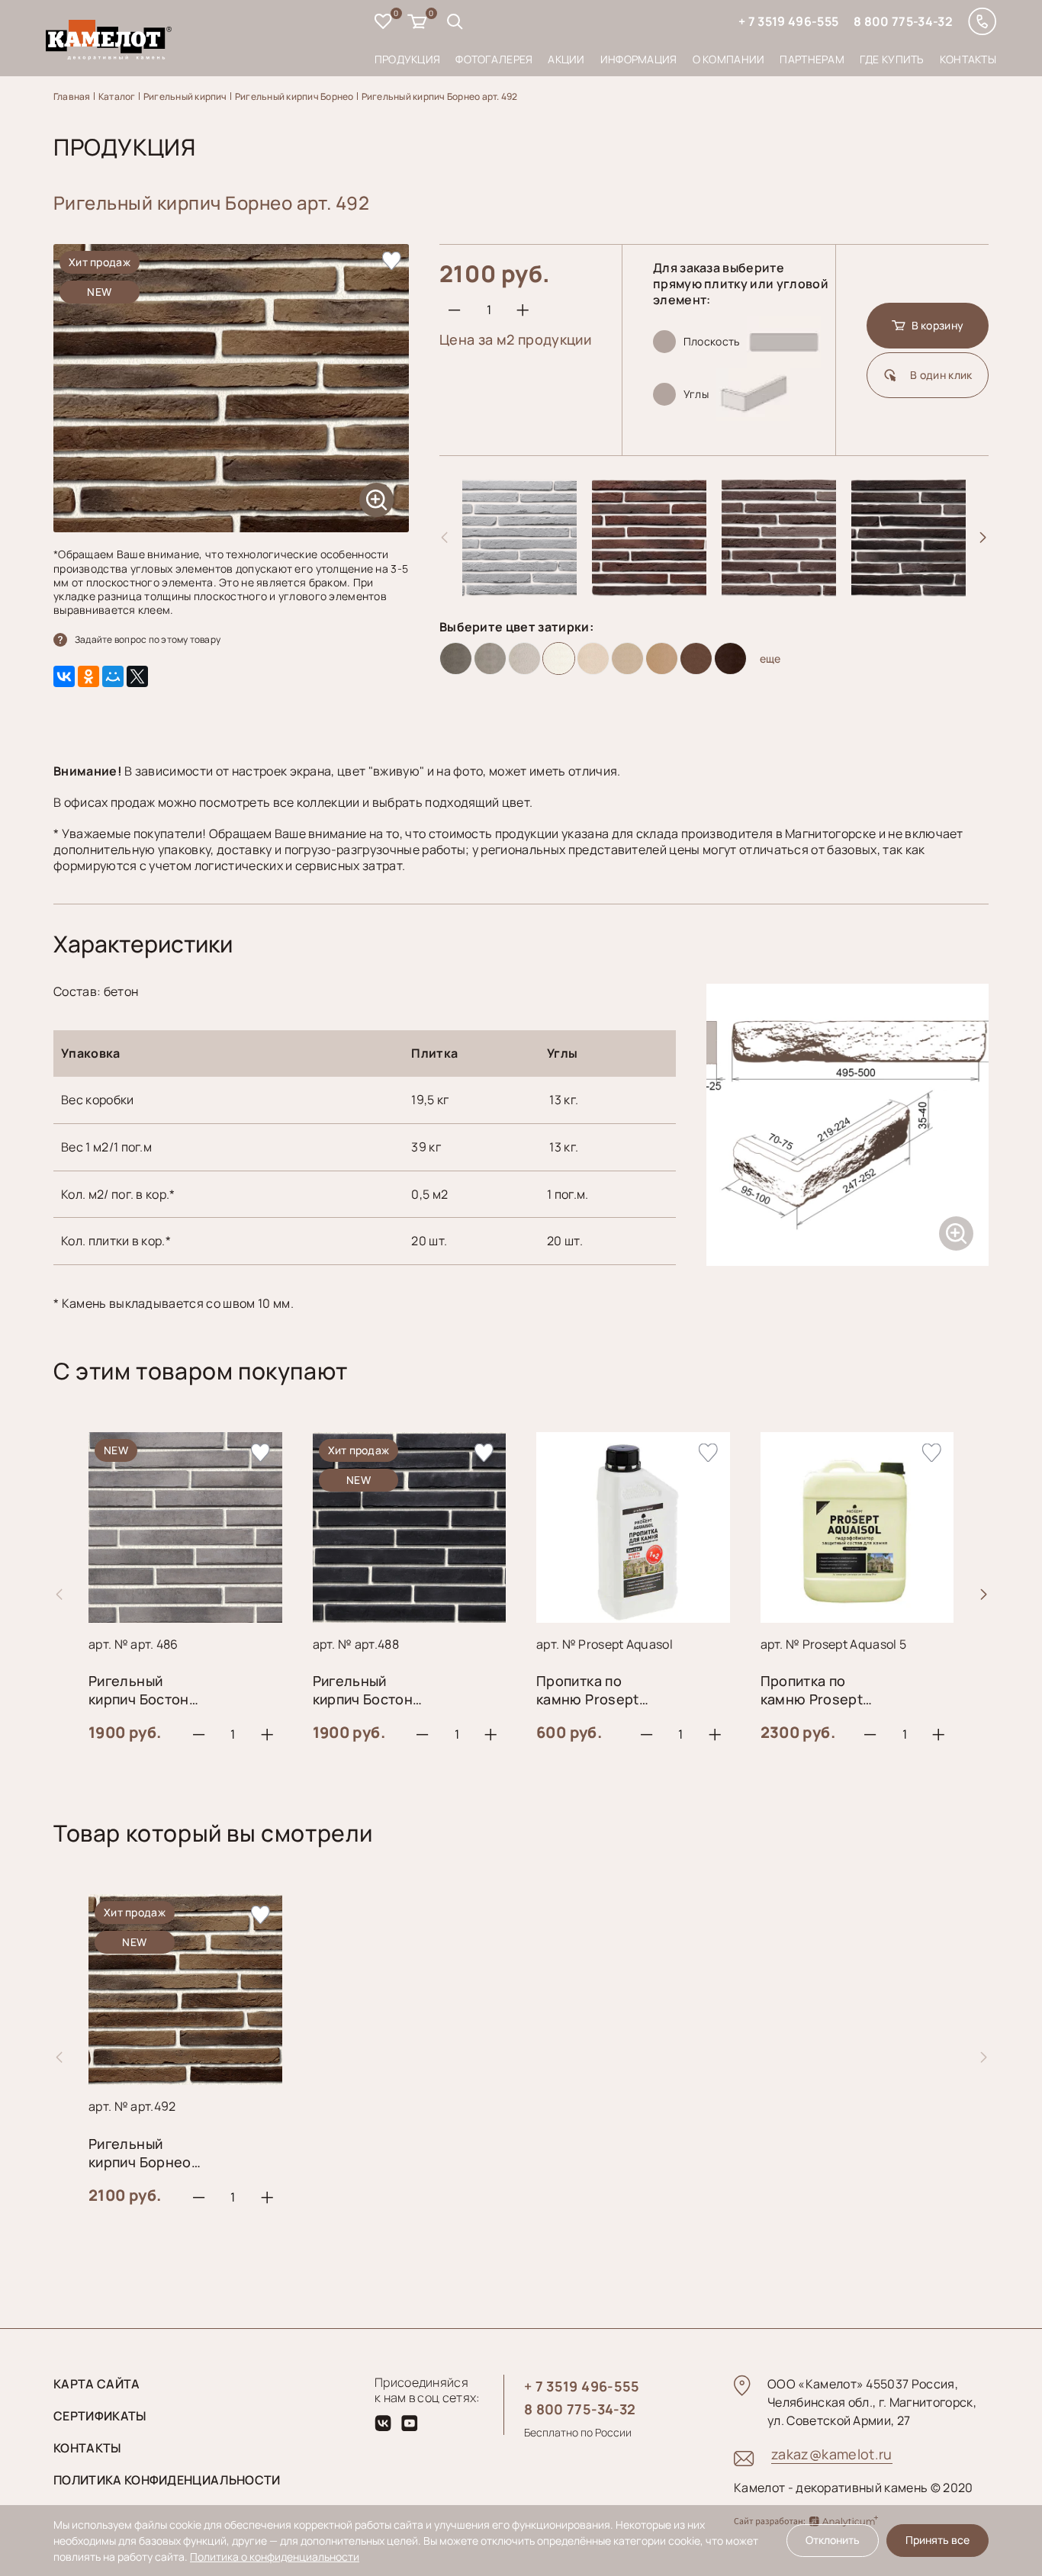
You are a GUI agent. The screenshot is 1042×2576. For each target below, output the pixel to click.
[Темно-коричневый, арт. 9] (730, 658)
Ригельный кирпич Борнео (294, 96)
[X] (137, 676)
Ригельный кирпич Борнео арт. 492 (440, 96)
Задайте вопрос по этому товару (148, 639)
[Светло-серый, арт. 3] (524, 658)
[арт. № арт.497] (909, 591)
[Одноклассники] (88, 676)
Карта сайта (97, 2384)
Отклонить (833, 2540)
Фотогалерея (494, 59)
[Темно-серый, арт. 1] (456, 658)
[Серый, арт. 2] (490, 658)
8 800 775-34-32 (903, 21)
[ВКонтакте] (64, 676)
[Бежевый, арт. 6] (627, 658)
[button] (983, 538)
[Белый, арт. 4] (559, 658)
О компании (729, 59)
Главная (72, 96)
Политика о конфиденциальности (275, 2557)
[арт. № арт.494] (649, 591)
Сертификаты (100, 2416)
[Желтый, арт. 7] (662, 658)
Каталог (117, 96)
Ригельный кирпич (185, 96)
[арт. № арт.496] (779, 591)
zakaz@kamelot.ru (832, 2454)
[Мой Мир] (113, 676)
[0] (383, 23)
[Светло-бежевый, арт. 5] (593, 658)
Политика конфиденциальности (167, 2480)
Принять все (937, 2540)
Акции (566, 59)
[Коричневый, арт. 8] (696, 658)
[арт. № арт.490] (519, 591)
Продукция (408, 59)
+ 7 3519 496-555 (788, 21)
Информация (639, 59)
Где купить (892, 59)
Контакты (968, 59)
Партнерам (812, 59)
